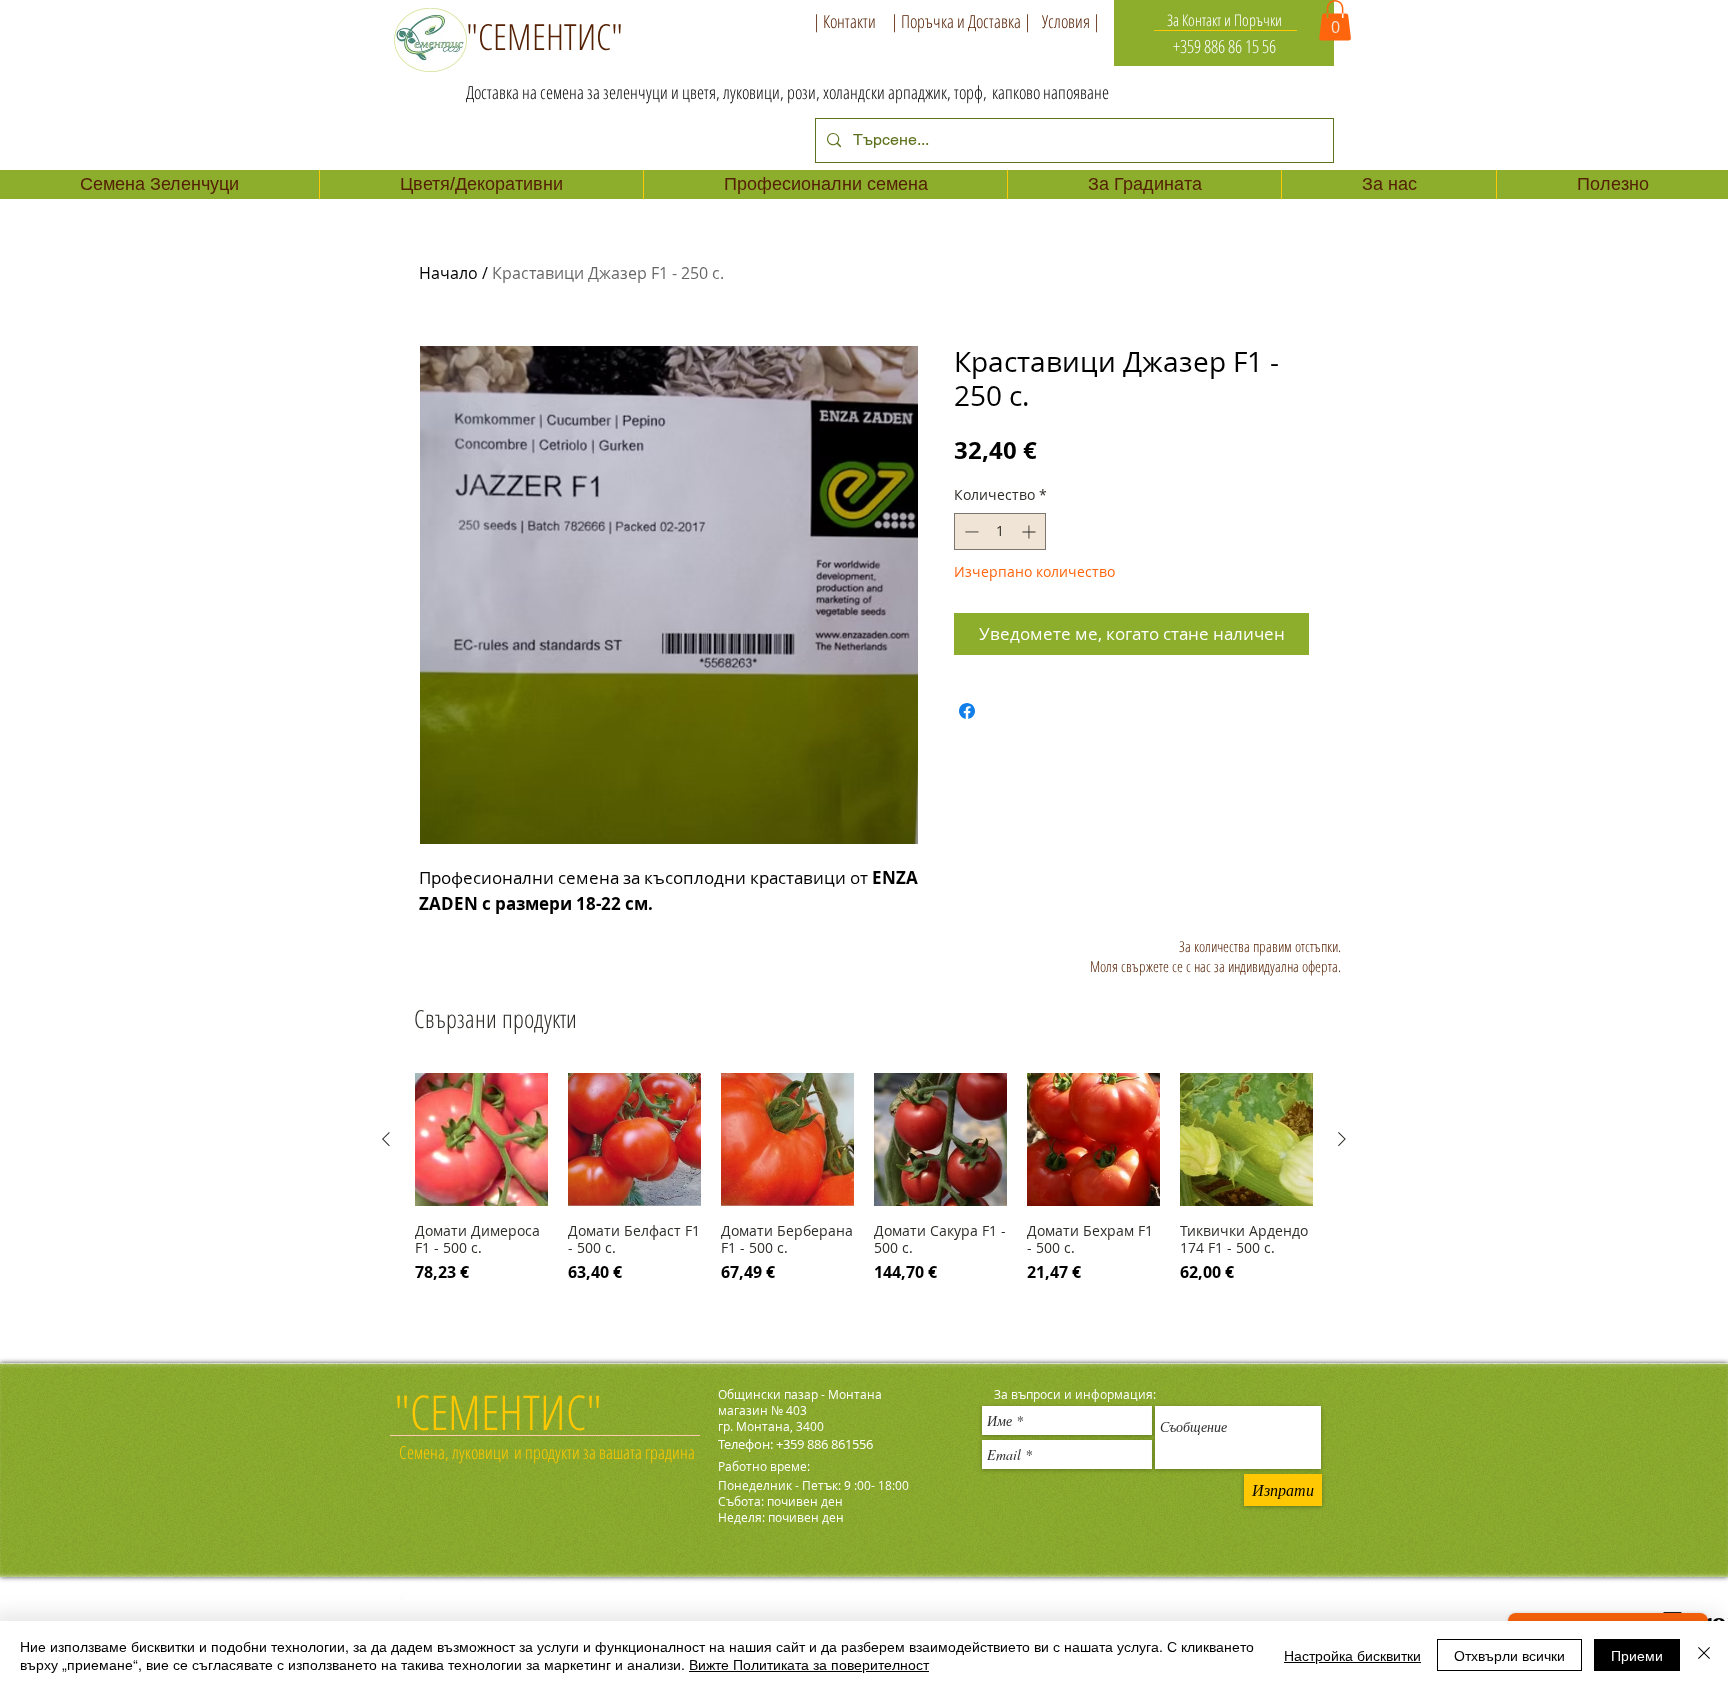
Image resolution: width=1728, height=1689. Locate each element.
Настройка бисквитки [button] (1352, 1655)
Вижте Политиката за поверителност (809, 1664)
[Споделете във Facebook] (967, 711)
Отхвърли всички (1509, 1655)
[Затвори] (1704, 1655)
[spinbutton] (1000, 531)
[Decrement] (969, 531)
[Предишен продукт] (386, 1139)
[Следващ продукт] (1342, 1139)
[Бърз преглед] (481, 1139)
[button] (1335, 20)
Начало (448, 273)
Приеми (1637, 1655)
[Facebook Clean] (406, 1599)
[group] (864, 1199)
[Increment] (1030, 531)
